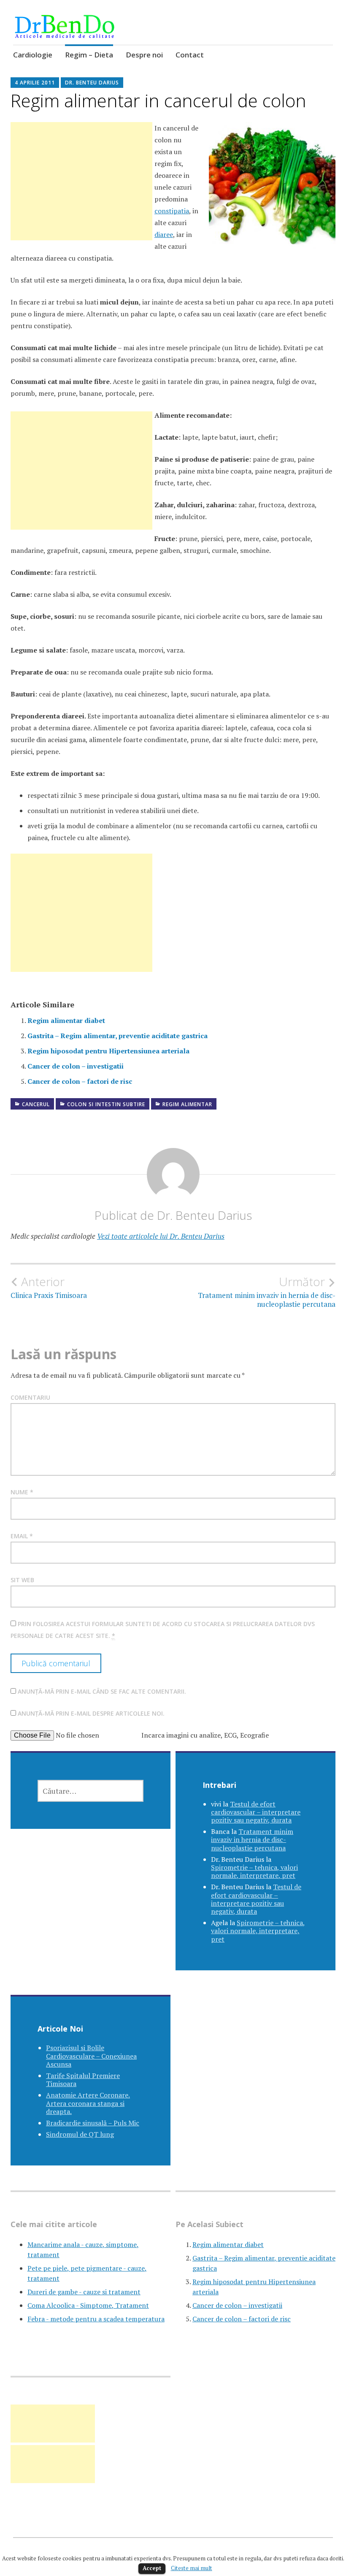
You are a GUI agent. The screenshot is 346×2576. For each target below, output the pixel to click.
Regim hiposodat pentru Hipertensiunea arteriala (108, 1051)
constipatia (172, 211)
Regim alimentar (187, 1104)
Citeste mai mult (192, 2568)
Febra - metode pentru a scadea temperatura (96, 2319)
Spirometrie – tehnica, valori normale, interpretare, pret (254, 1871)
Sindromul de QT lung (80, 2134)
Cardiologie (33, 55)
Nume (22, 1492)
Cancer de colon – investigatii (76, 1066)
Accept (152, 2568)
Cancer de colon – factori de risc (80, 1081)
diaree (164, 234)
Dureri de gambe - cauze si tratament (84, 2292)
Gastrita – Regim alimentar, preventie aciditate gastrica (118, 1036)
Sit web (22, 1580)
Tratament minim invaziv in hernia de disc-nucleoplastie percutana (267, 1292)
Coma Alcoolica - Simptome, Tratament (88, 2305)
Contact (190, 55)
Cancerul (36, 1104)
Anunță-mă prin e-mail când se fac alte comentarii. (102, 1691)
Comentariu (30, 1397)
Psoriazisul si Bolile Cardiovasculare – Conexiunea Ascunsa (91, 2056)
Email (22, 1536)
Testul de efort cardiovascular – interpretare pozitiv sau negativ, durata (256, 1812)
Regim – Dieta (89, 55)
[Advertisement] (81, 191)
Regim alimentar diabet (66, 1020)
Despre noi (144, 55)
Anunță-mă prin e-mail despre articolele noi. (91, 1713)
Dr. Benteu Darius (92, 83)
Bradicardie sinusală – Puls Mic (93, 2123)
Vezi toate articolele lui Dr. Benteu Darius (161, 1236)
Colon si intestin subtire (106, 1104)
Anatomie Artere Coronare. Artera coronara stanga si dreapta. (88, 2103)
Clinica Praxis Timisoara (49, 1287)
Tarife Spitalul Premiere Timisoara (83, 2080)
